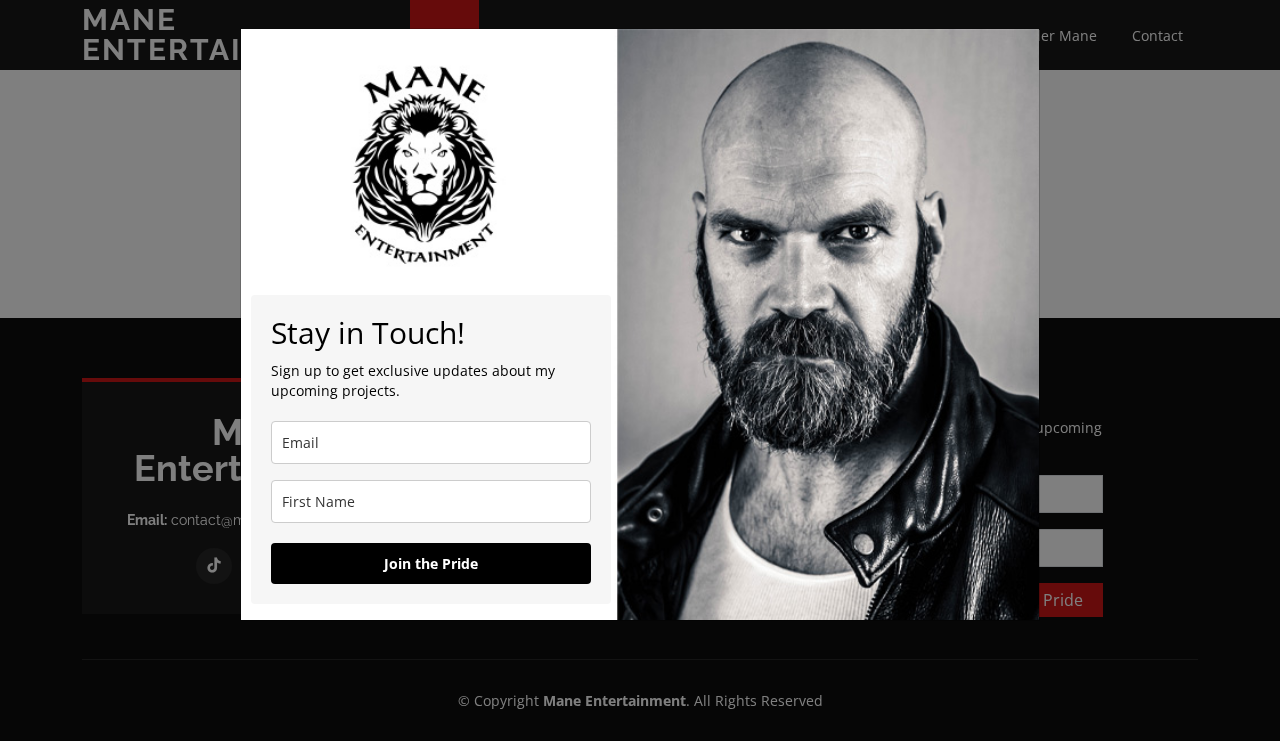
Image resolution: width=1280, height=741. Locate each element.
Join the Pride (431, 563)
